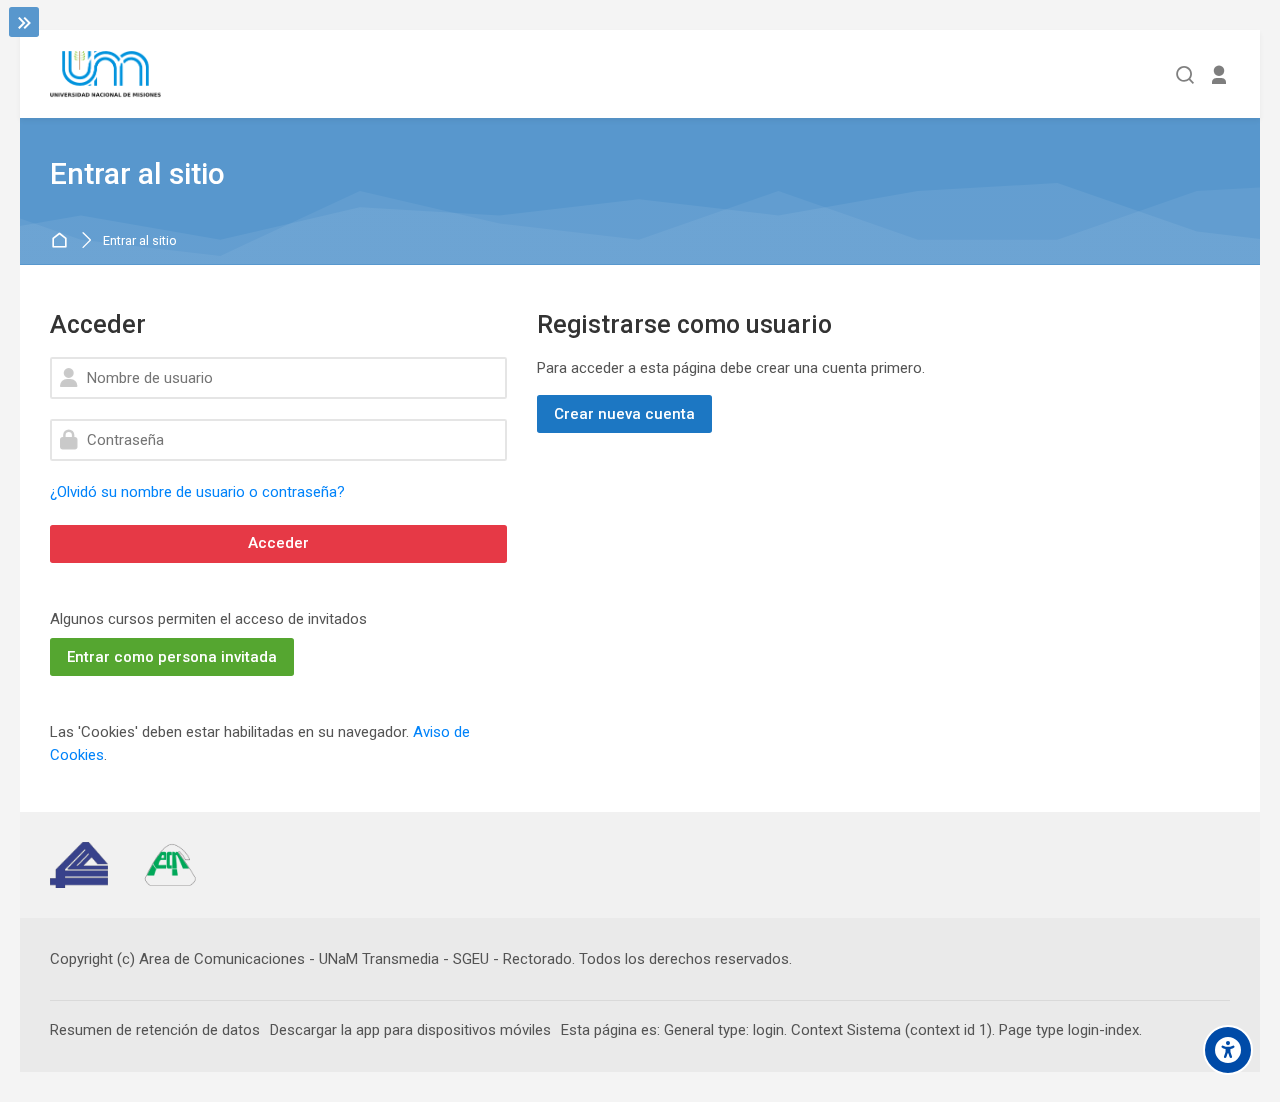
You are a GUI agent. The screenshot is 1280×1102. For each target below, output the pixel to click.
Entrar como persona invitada (172, 657)
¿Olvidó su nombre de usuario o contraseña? (197, 492)
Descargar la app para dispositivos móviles (410, 1030)
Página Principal (62, 241)
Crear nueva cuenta (624, 414)
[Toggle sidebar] (24, 22)
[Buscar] (1185, 74)
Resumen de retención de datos (155, 1030)
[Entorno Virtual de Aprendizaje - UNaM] (105, 74)
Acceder (278, 543)
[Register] (1219, 74)
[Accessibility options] (1228, 1050)
